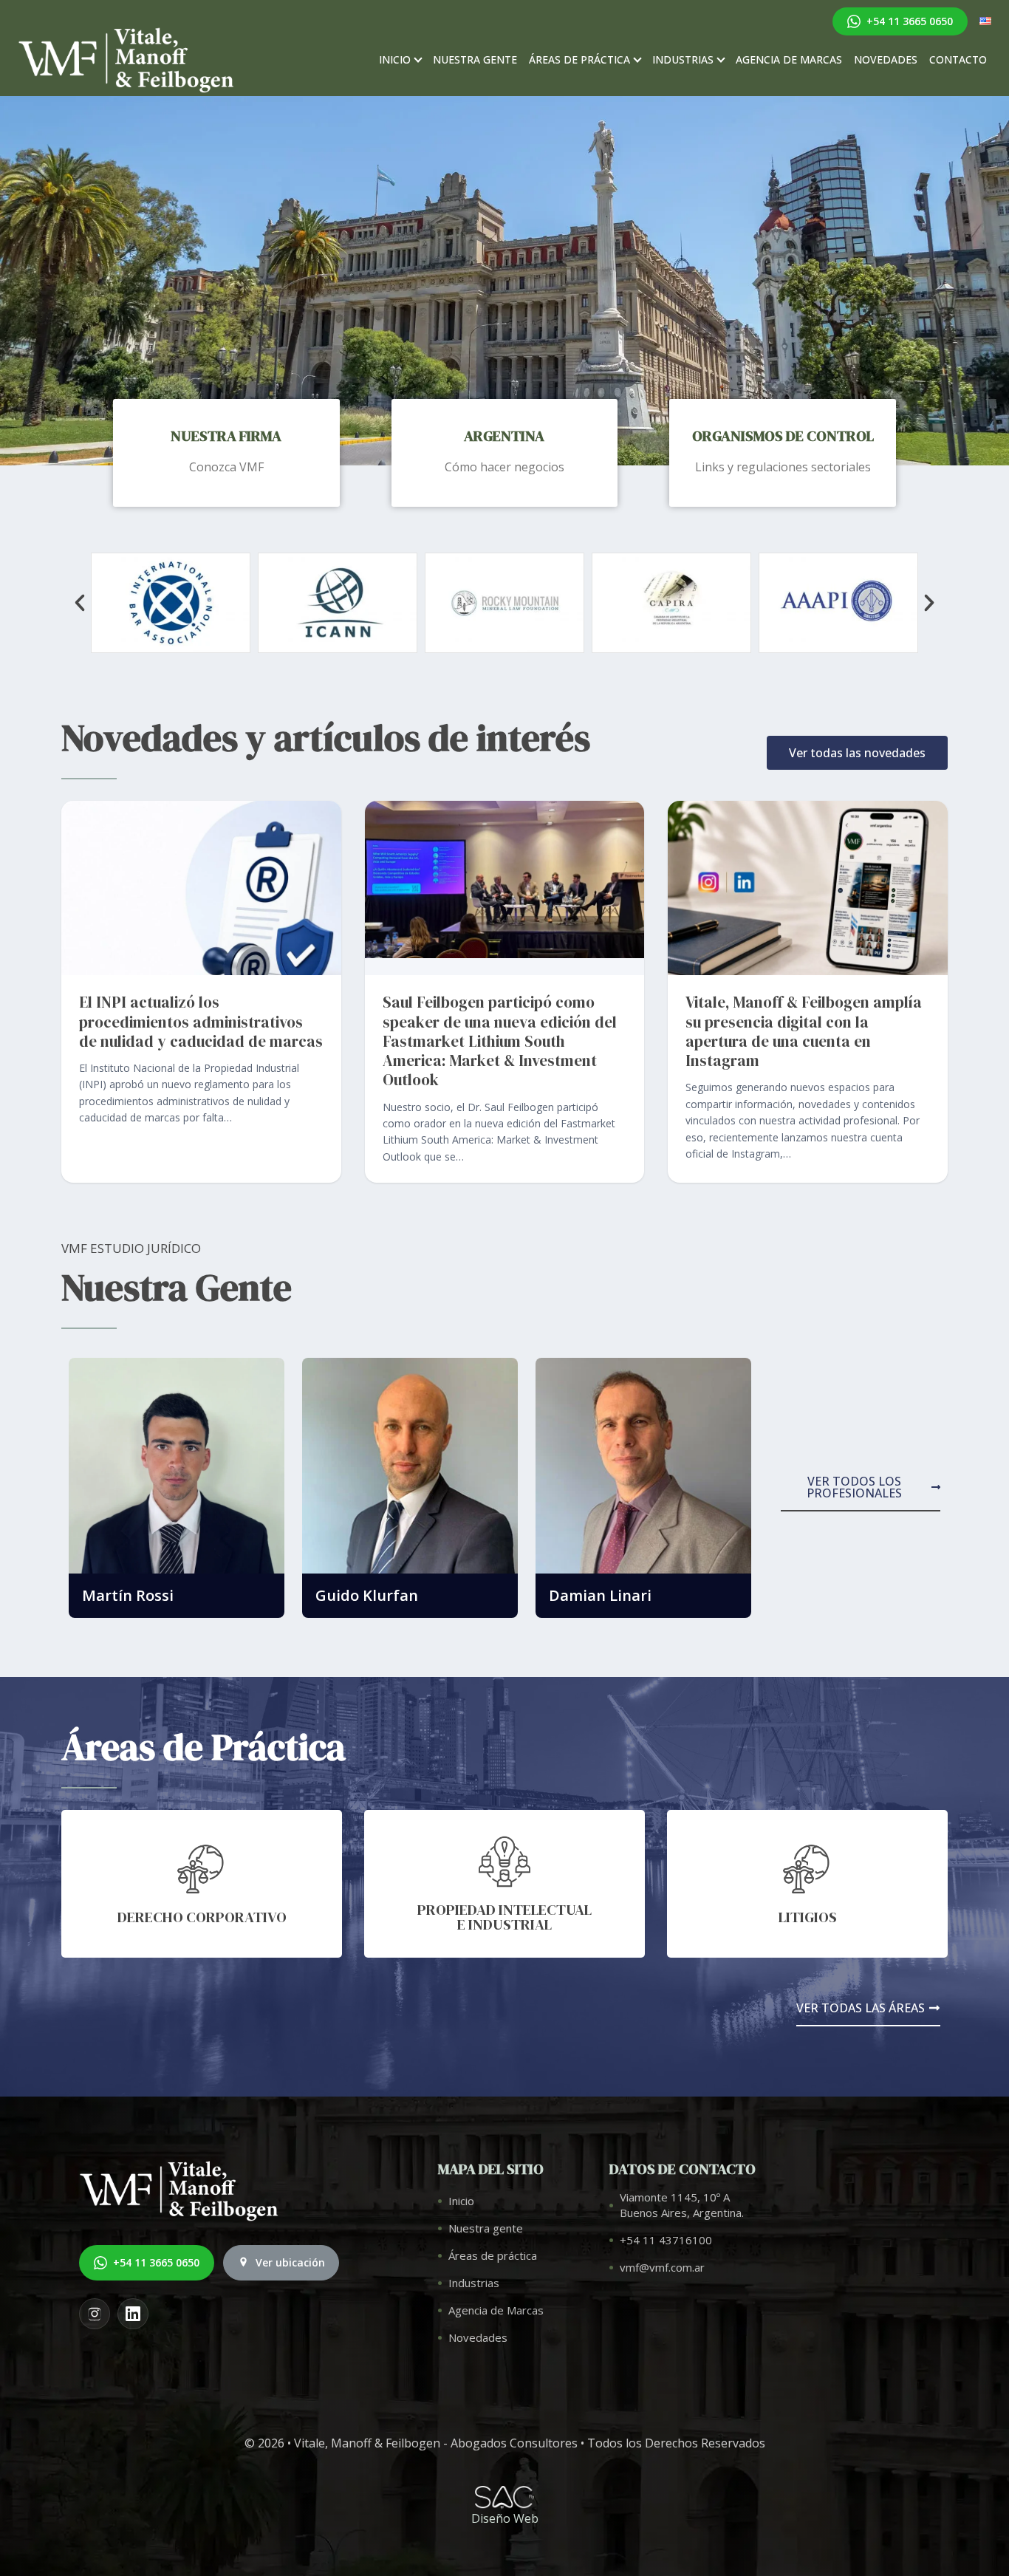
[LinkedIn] (133, 2314)
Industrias (683, 59)
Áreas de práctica (579, 59)
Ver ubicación (290, 2262)
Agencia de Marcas (496, 2310)
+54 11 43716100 (666, 2240)
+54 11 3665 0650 (910, 21)
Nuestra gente (475, 59)
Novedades (886, 59)
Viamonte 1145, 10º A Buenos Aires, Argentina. (682, 2205)
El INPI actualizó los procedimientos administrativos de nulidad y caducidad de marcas (201, 1022)
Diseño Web (505, 2518)
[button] (80, 603)
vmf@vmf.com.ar (662, 2267)
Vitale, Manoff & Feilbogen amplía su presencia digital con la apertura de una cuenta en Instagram (804, 1031)
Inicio (395, 59)
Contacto (958, 59)
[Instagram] (95, 2314)
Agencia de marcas (789, 59)
